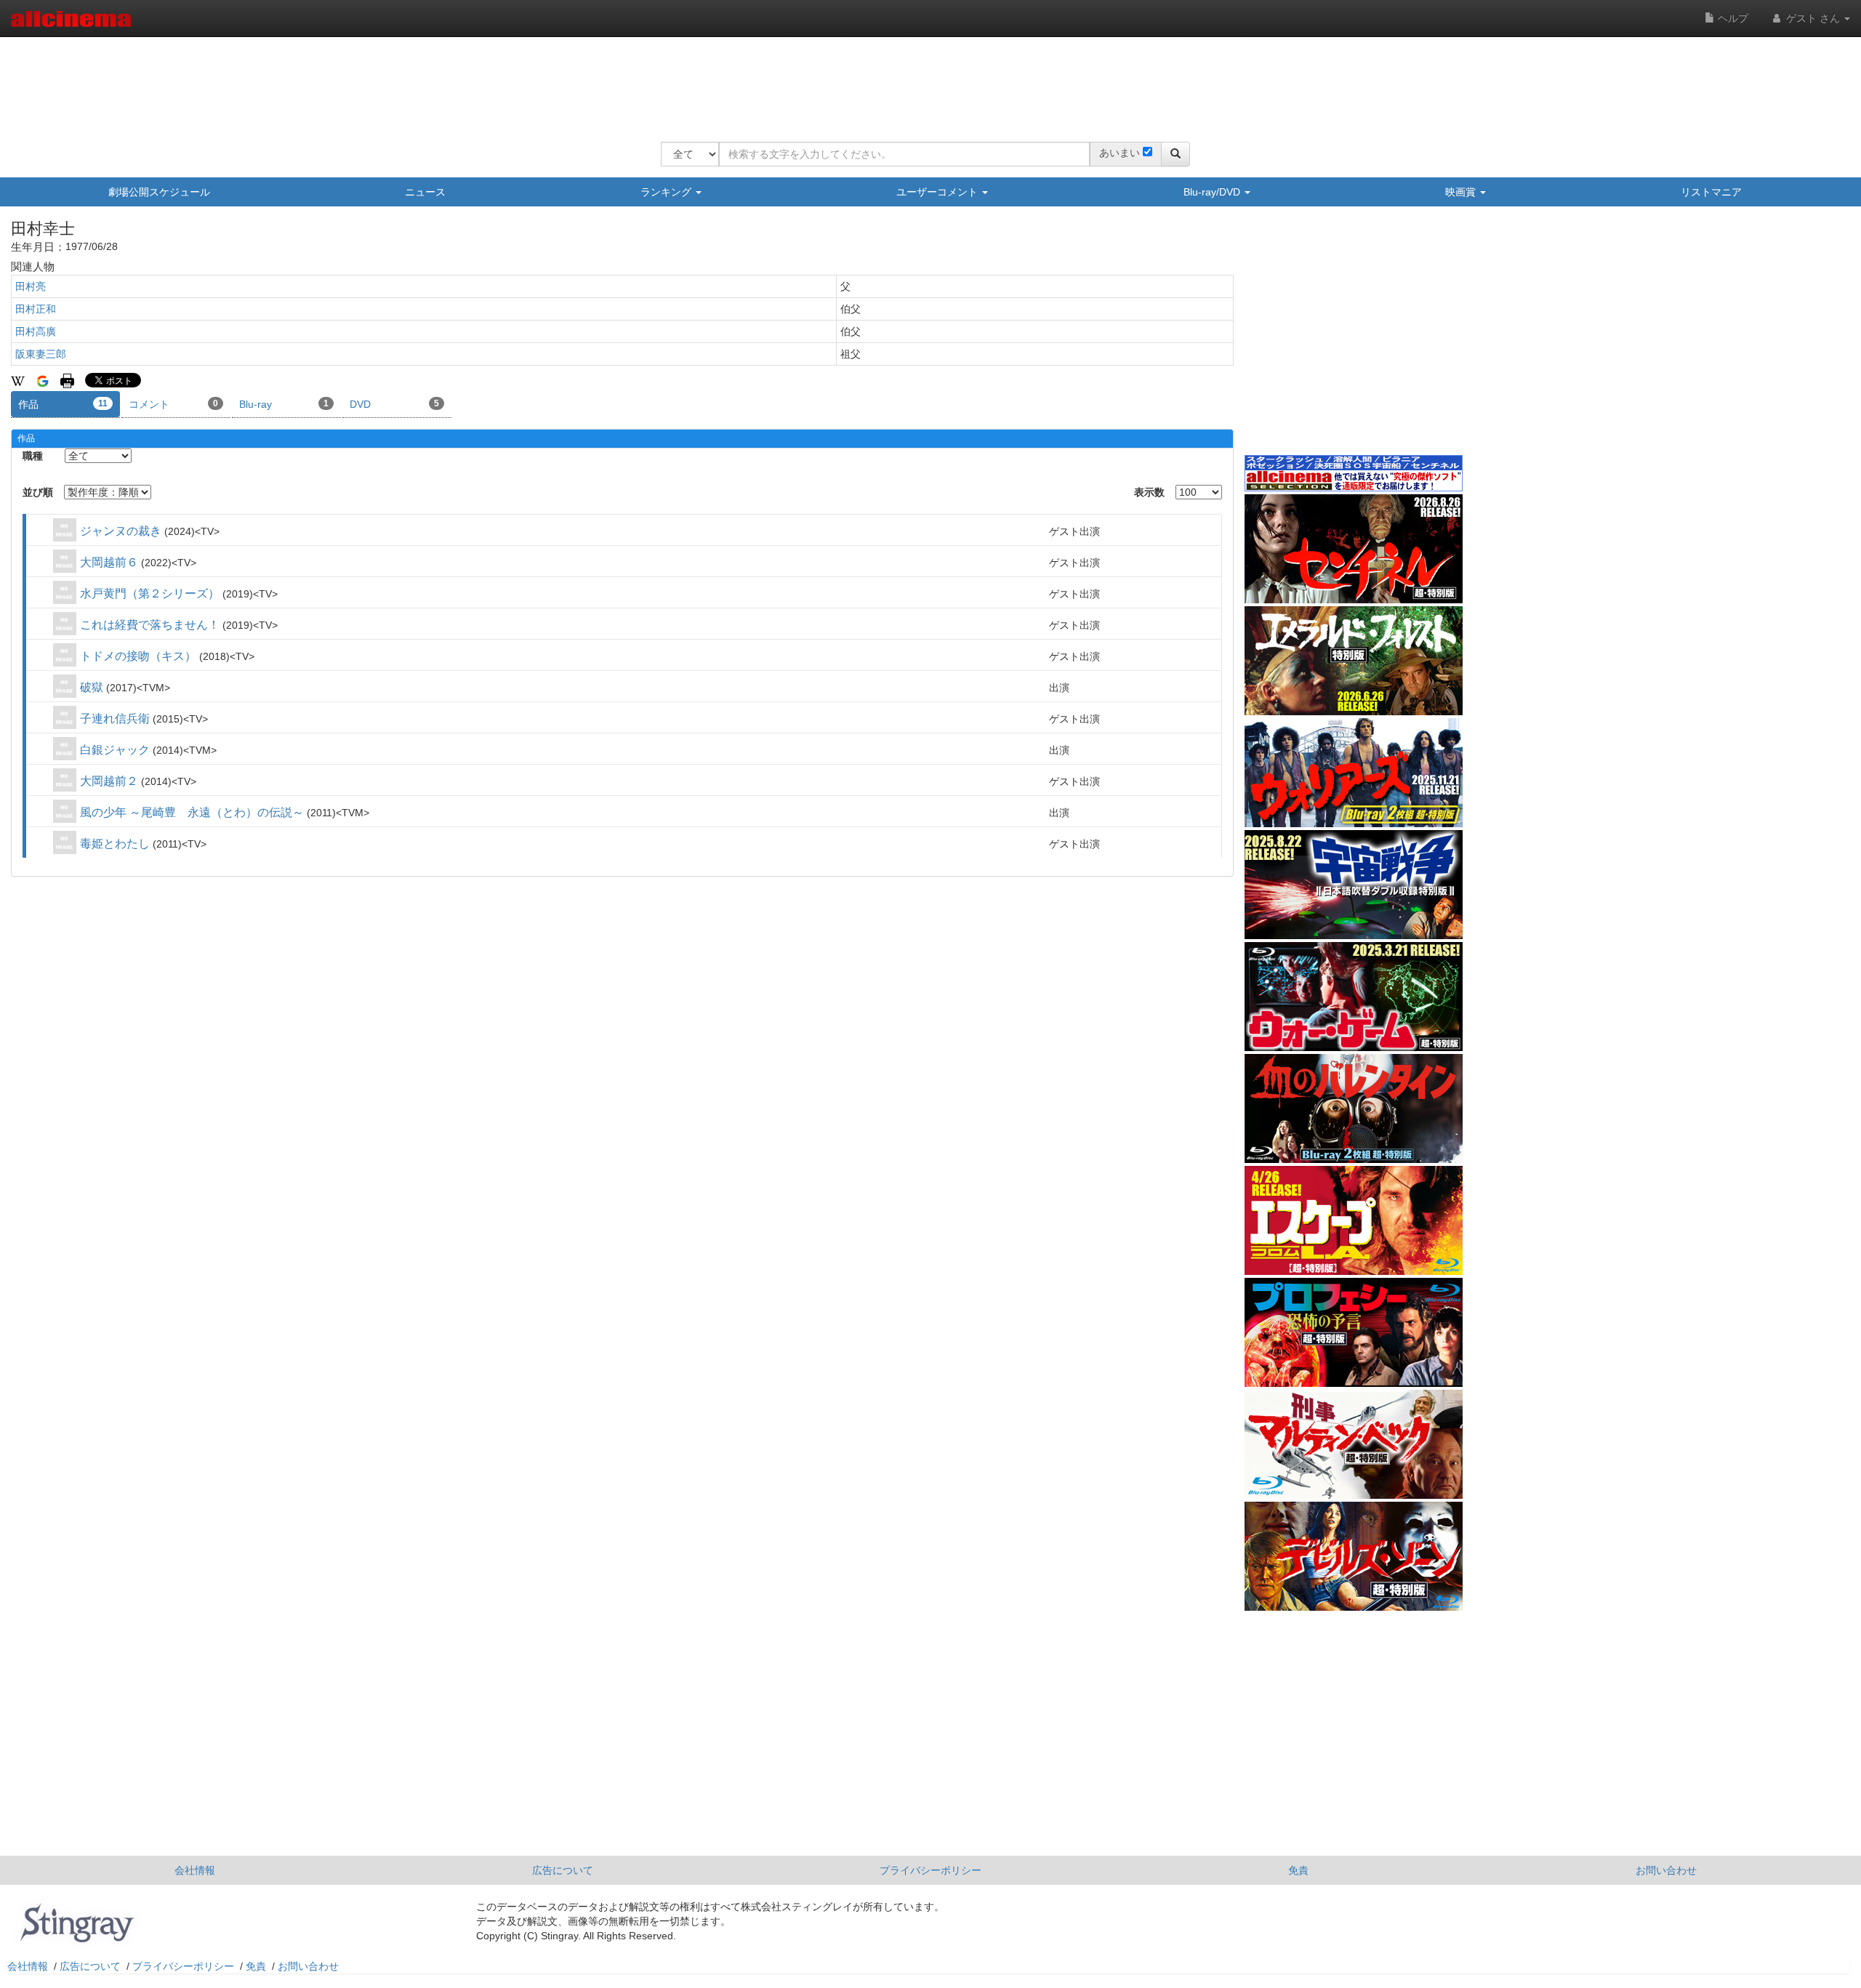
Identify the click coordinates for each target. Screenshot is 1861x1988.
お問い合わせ (1666, 1870)
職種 (33, 456)
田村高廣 (36, 331)
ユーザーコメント (938, 192)
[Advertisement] (925, 80)
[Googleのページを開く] (43, 380)
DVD (394, 404)
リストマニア (1711, 192)
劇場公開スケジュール (159, 192)
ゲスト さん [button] (1813, 18)
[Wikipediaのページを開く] (18, 380)
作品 (63, 404)
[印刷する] (67, 380)
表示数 (1149, 492)
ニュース (425, 192)
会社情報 (195, 1870)
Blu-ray (284, 404)
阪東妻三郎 (41, 354)
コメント (173, 404)
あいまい (1120, 153)
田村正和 (36, 309)
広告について (563, 1870)
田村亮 (31, 286)
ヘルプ (1732, 18)
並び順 (38, 492)
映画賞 (1462, 192)
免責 (1298, 1870)
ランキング (667, 192)
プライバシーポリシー (930, 1870)
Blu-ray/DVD (1213, 192)
